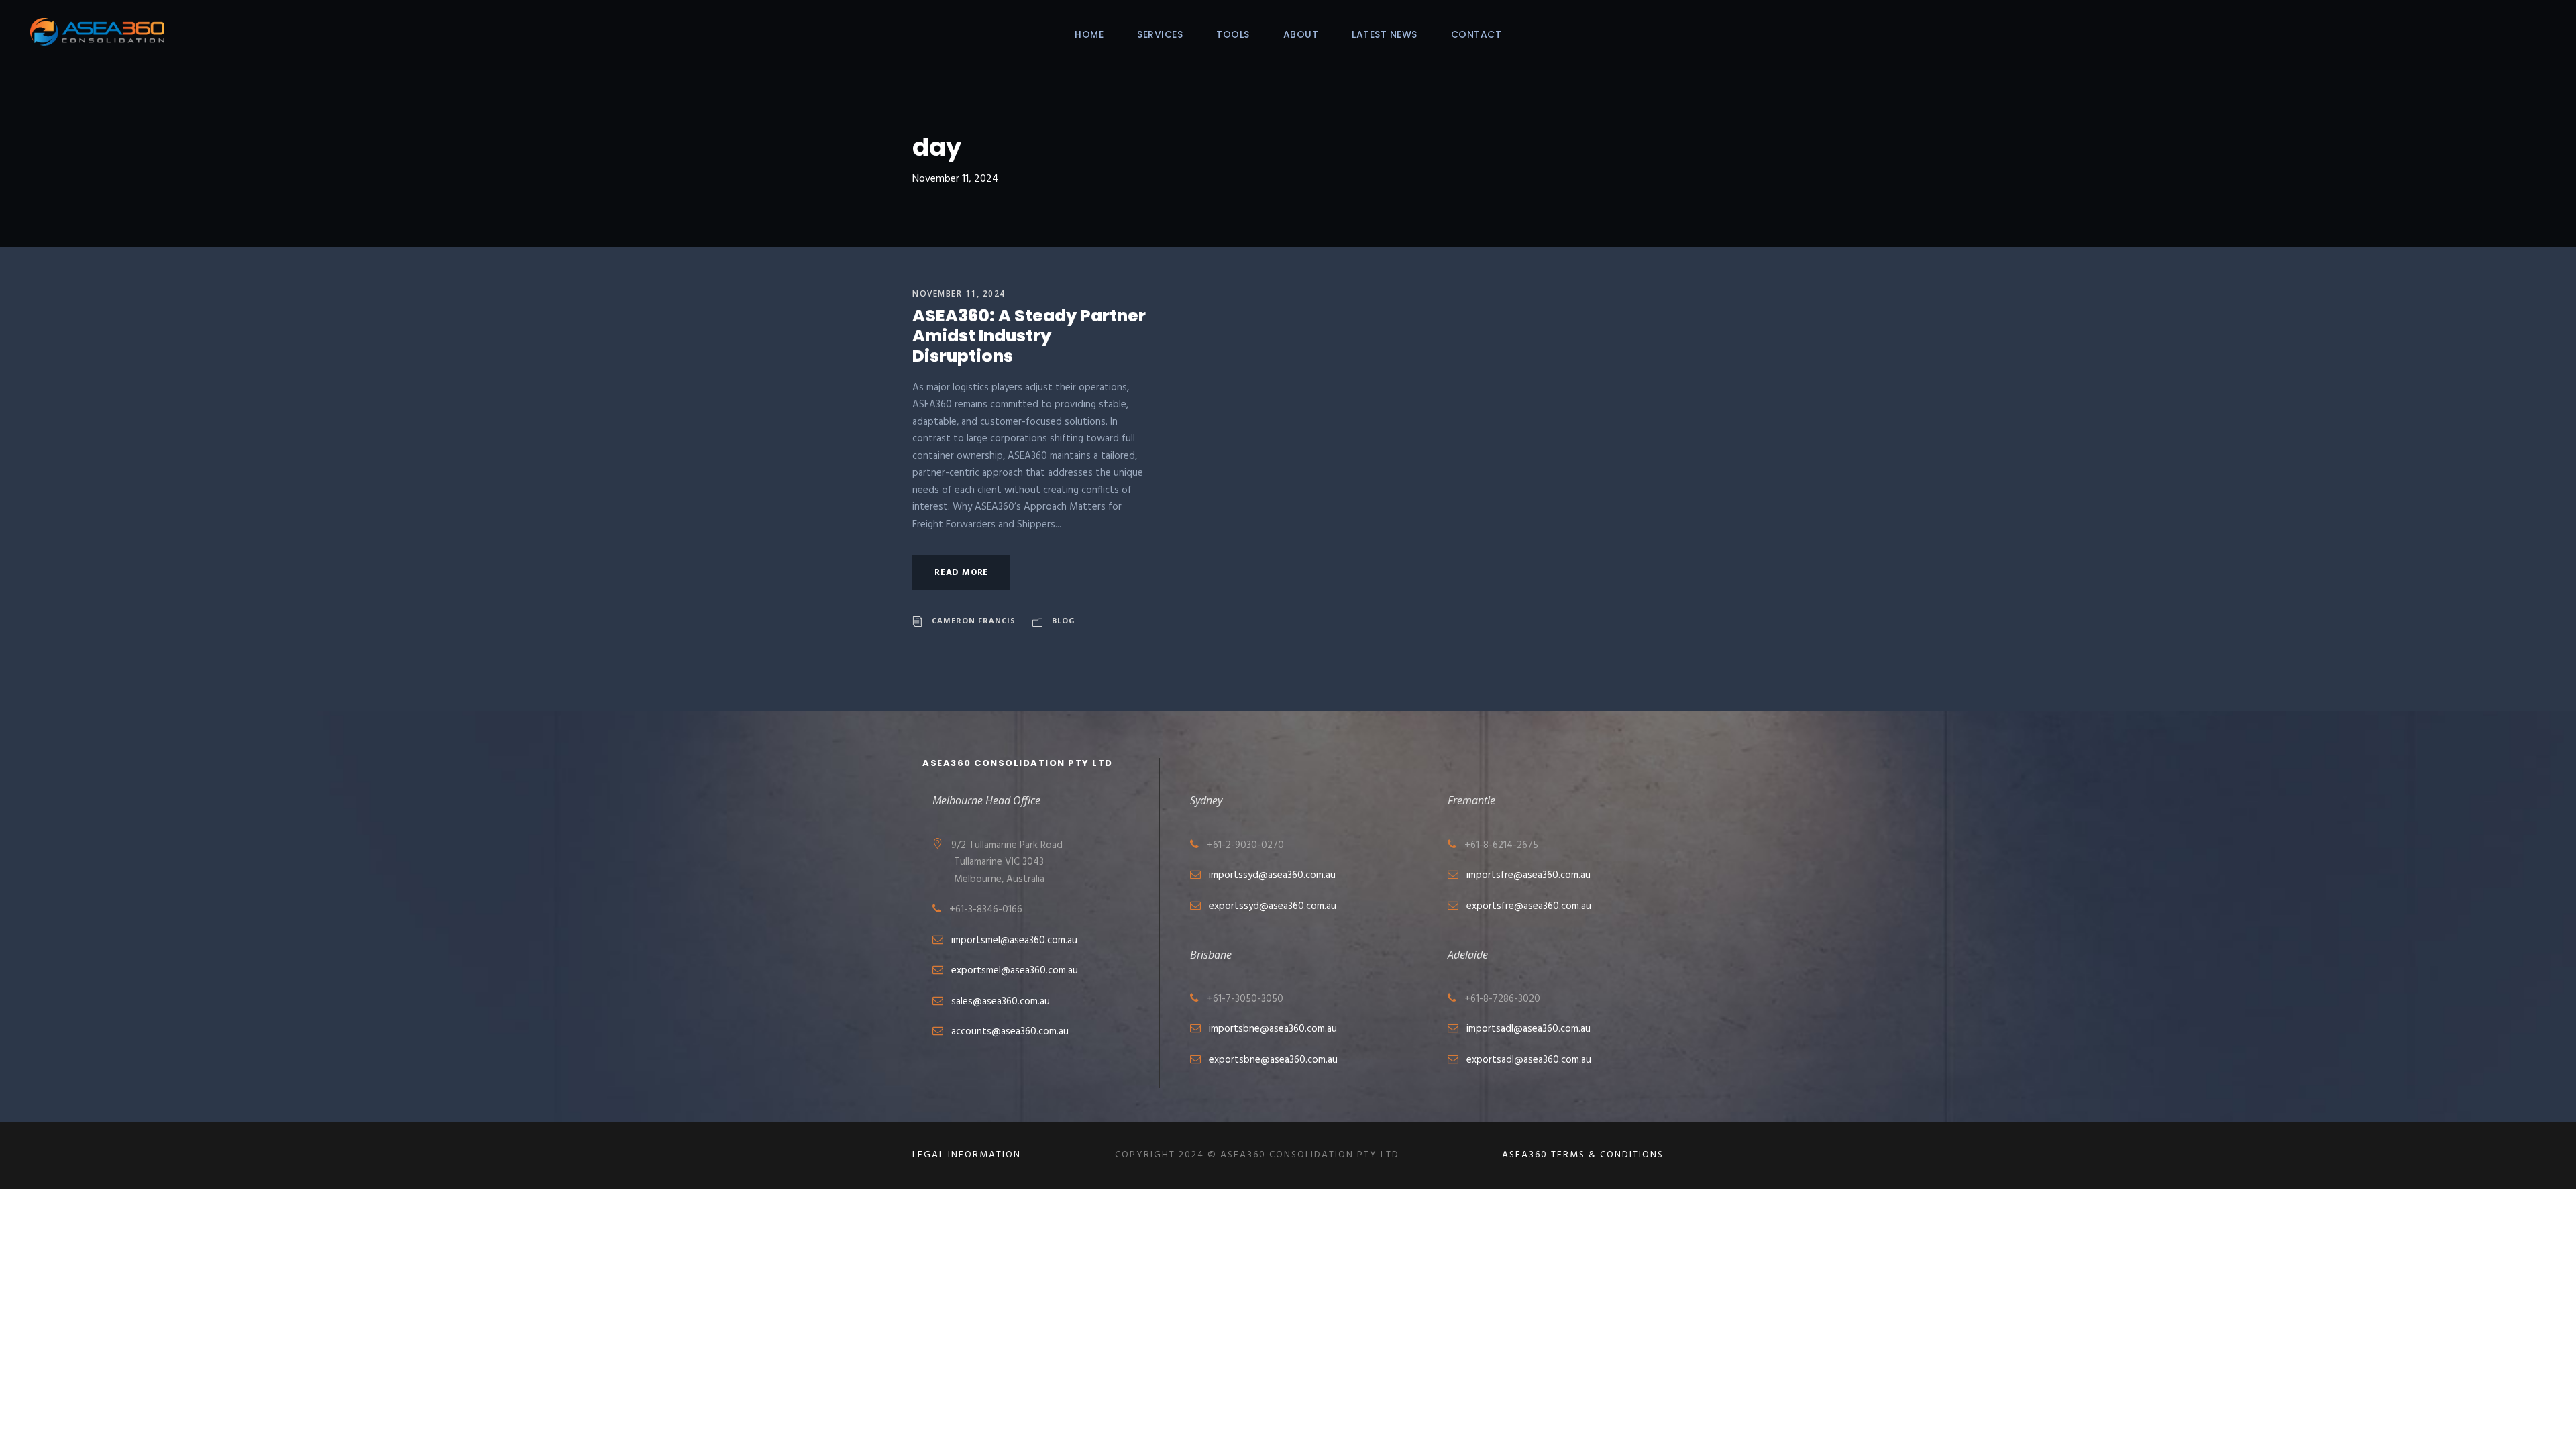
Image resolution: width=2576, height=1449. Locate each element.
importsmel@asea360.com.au (1014, 941)
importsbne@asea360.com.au (1273, 1029)
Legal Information (967, 1155)
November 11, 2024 (959, 293)
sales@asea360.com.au (1001, 1002)
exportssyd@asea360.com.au (1273, 906)
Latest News (1385, 34)
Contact (1477, 34)
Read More (961, 573)
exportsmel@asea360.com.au (1015, 971)
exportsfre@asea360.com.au (1529, 906)
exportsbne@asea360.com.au (1273, 1060)
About (1301, 34)
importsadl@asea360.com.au (1528, 1029)
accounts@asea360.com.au (1010, 1032)
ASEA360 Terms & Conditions (1583, 1155)
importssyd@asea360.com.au (1272, 875)
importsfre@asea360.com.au (1528, 875)
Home (1089, 34)
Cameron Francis (974, 620)
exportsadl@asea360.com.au (1529, 1060)
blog (1064, 620)
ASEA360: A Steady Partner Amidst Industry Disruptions (1029, 336)
